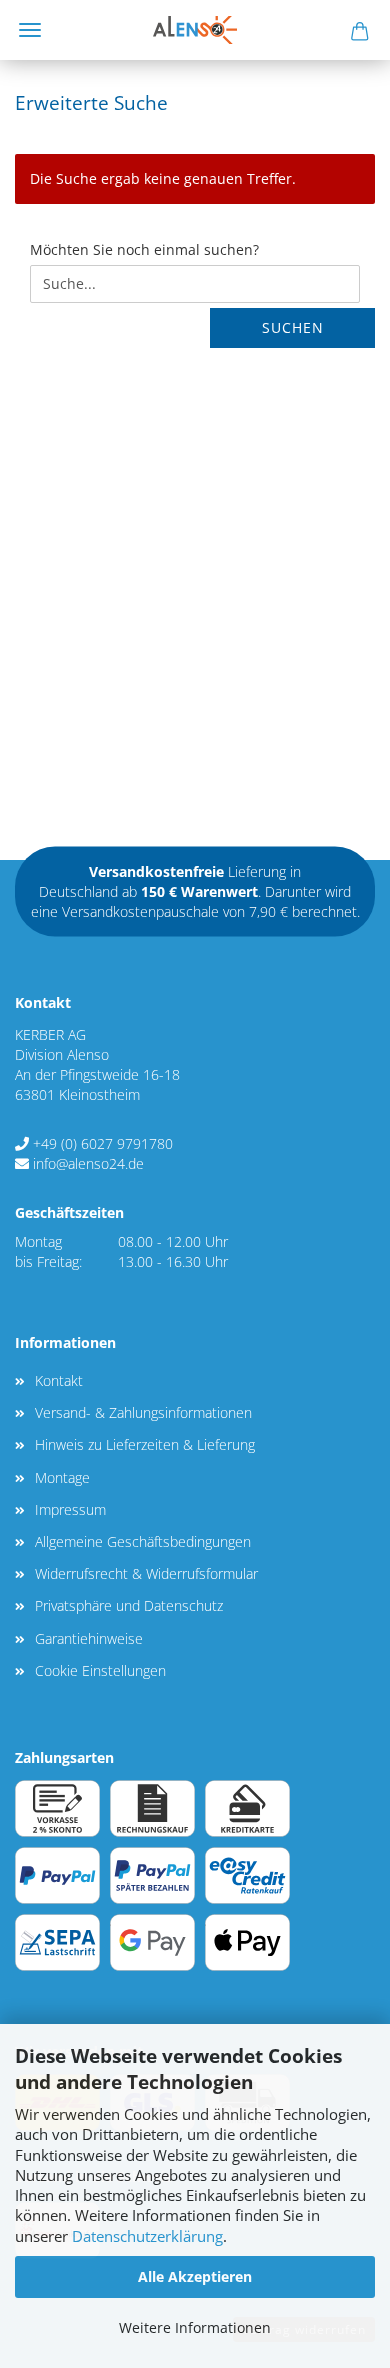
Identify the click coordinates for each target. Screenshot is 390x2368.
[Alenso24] (194, 30)
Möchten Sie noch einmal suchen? (144, 249)
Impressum (70, 1509)
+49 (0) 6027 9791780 (103, 1143)
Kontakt (59, 1380)
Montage (62, 1477)
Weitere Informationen (195, 2327)
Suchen (293, 327)
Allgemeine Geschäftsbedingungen (143, 1541)
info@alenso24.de (88, 1163)
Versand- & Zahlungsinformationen (143, 1412)
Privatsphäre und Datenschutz (129, 1605)
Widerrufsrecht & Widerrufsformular (146, 1573)
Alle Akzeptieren (195, 2276)
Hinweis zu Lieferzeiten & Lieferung (145, 1444)
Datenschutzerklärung (147, 2236)
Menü (30, 30)
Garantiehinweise (89, 1638)
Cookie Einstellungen (100, 1670)
